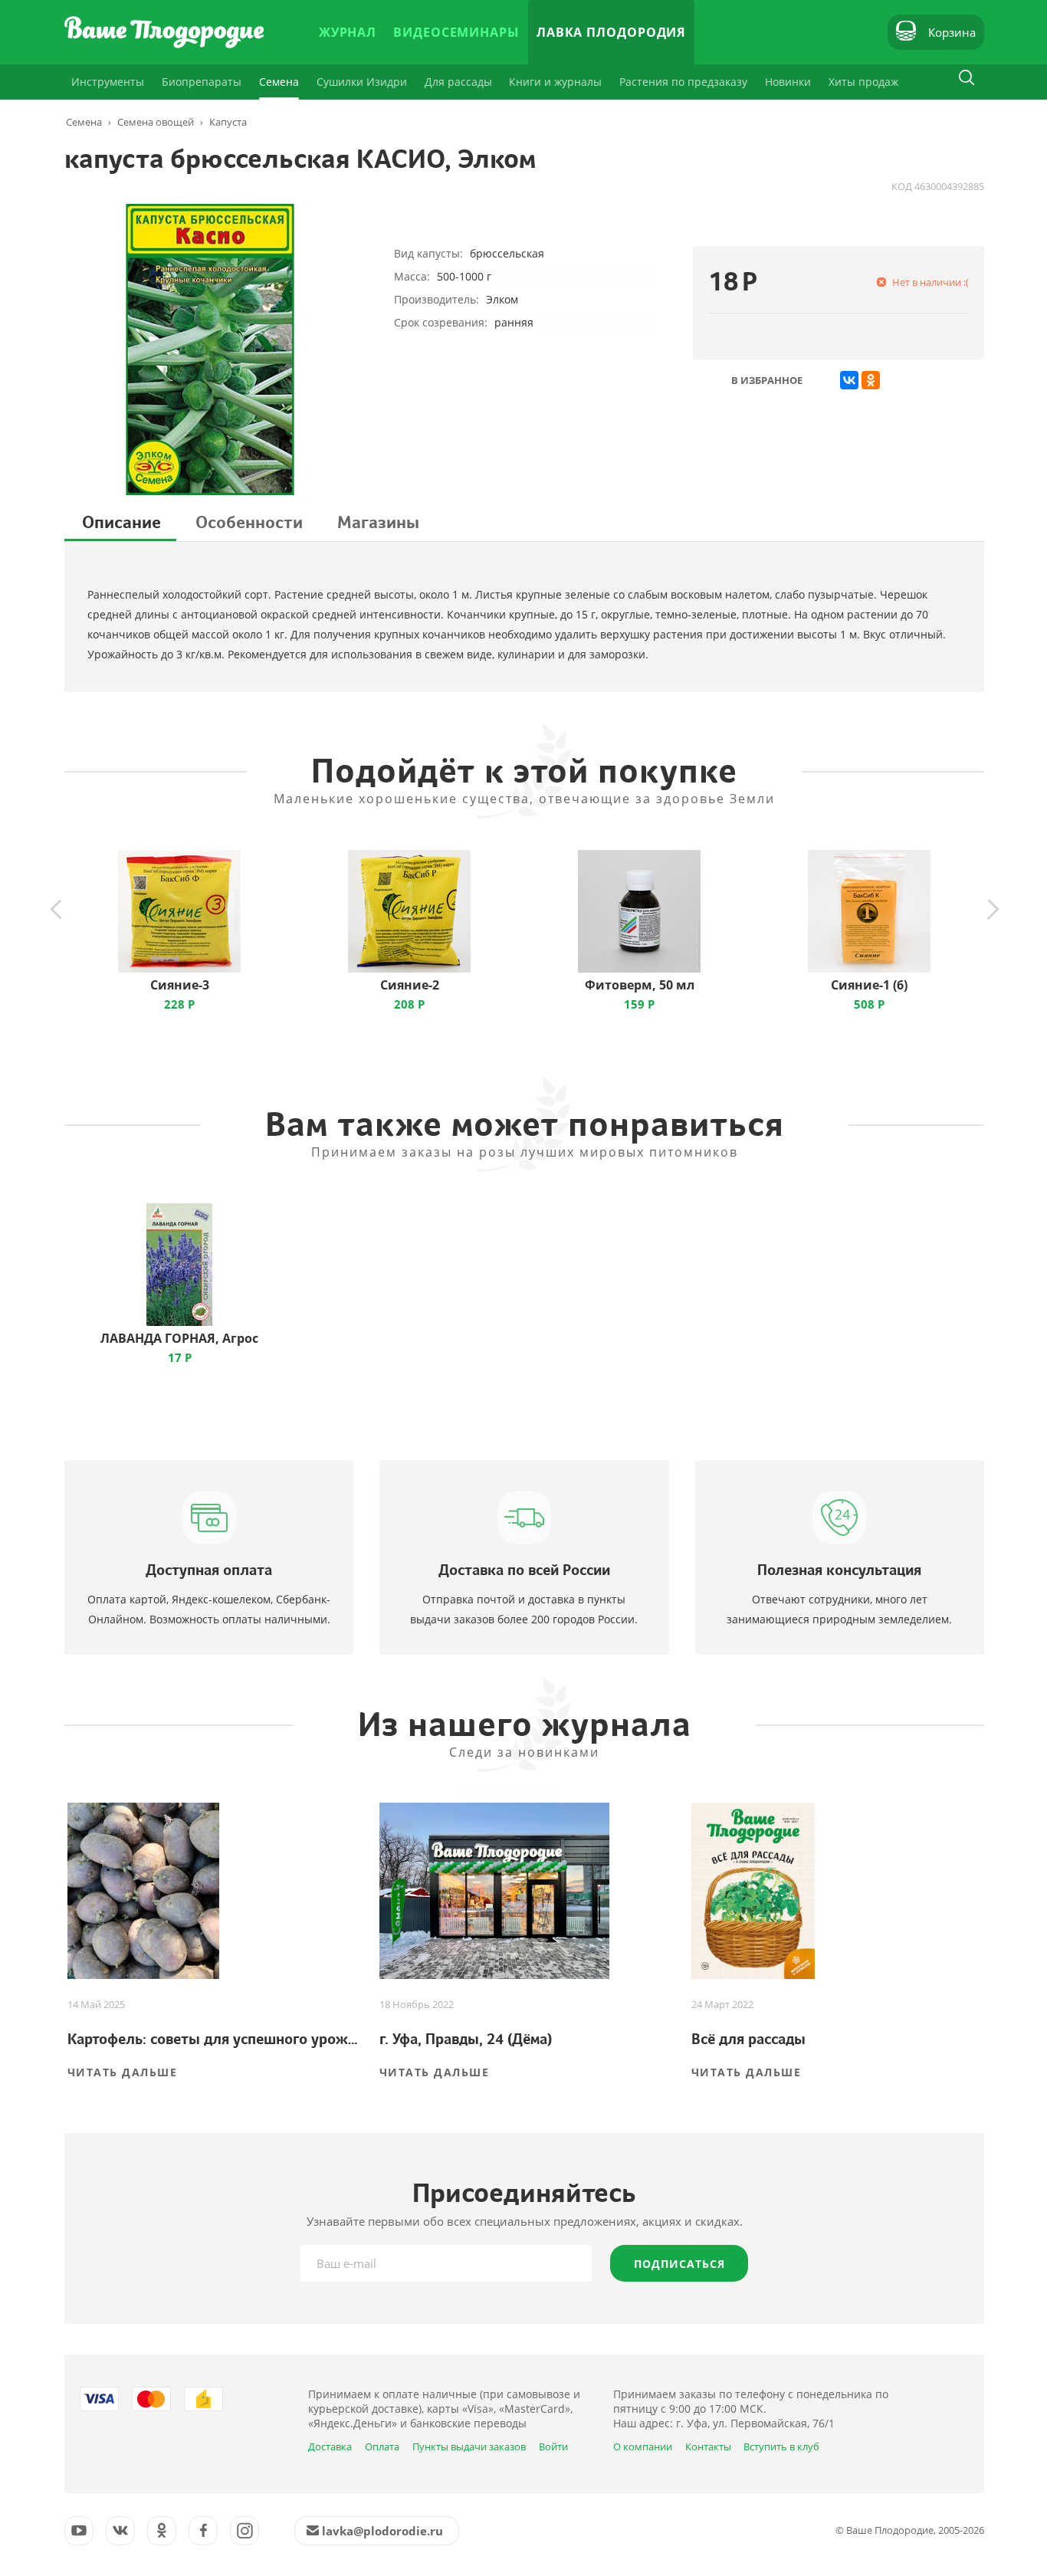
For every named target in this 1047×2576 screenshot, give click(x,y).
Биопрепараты (202, 82)
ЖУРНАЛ (348, 32)
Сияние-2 (410, 985)
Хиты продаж (863, 82)
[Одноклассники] (871, 380)
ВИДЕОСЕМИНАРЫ (456, 32)
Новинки (788, 82)
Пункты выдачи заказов (469, 2446)
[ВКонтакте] (849, 380)
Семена (279, 82)
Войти (553, 2446)
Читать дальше (123, 2072)
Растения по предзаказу (683, 82)
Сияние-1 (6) (869, 985)
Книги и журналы (555, 82)
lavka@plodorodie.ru (382, 2531)
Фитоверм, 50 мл (640, 985)
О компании (643, 2446)
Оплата (382, 2446)
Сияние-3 (180, 985)
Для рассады (458, 82)
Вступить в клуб (781, 2446)
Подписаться (679, 2264)
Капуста (228, 122)
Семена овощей (156, 122)
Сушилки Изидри (362, 82)
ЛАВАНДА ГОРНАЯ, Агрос (179, 1338)
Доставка (330, 2446)
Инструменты (108, 82)
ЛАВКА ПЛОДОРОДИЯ (611, 32)
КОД (902, 186)
